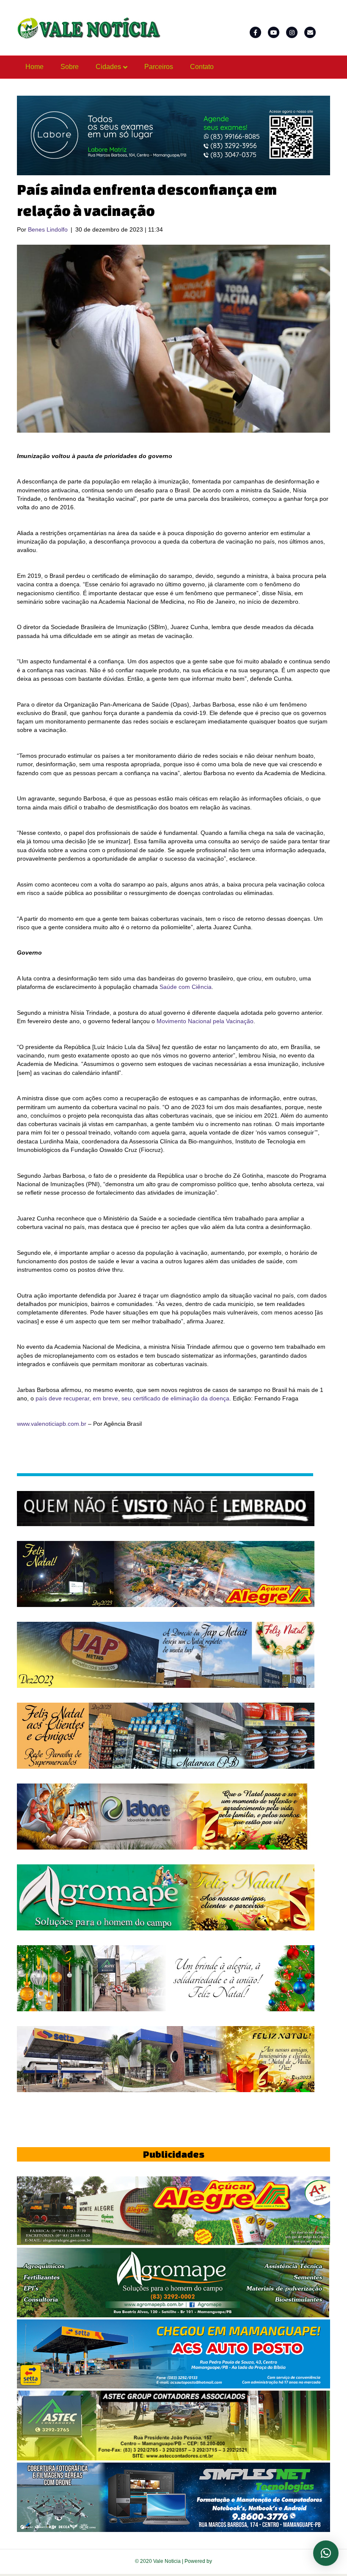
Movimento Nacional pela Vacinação (205, 1021)
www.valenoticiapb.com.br (52, 1424)
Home (34, 67)
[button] (326, 2553)
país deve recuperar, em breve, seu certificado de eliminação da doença (132, 1398)
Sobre (70, 67)
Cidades (108, 67)
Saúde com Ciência (186, 987)
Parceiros (159, 67)
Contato (202, 67)
